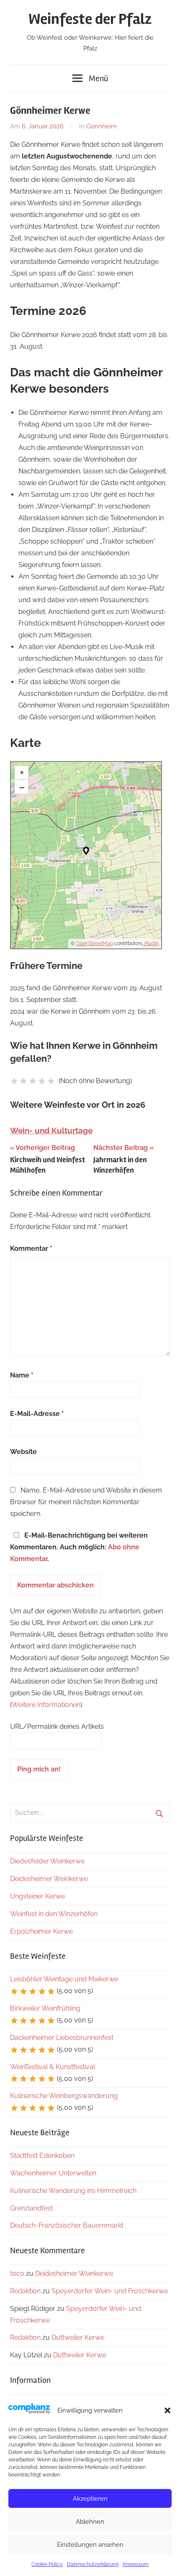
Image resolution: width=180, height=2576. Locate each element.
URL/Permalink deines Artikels (57, 1726)
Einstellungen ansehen (90, 2545)
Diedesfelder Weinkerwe (47, 1861)
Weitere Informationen (46, 1705)
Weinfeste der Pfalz (90, 19)
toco (17, 2273)
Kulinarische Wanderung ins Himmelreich (73, 2191)
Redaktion (25, 2291)
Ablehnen (90, 2522)
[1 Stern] (14, 1081)
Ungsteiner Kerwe (37, 1896)
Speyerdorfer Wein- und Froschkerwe (110, 2291)
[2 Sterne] (23, 1081)
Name (22, 1375)
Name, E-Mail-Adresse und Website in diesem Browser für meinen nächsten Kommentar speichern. (86, 1502)
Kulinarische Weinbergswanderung (64, 2096)
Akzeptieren (90, 2499)
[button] (167, 2410)
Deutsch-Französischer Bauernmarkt (67, 2225)
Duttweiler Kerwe (78, 2337)
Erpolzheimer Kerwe (41, 1931)
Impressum (136, 2564)
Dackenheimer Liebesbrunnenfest (62, 2038)
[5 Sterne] (51, 1081)
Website (23, 1452)
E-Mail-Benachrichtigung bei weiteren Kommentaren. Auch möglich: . (79, 1547)
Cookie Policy (47, 2564)
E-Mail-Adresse (37, 1414)
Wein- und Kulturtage (51, 1130)
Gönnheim (102, 126)
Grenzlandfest (31, 2208)
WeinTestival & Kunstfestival (53, 2067)
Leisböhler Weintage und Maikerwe (64, 1979)
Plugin (151, 943)
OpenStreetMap (95, 943)
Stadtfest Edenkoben (42, 2156)
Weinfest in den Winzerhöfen (54, 1914)
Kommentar (31, 1248)
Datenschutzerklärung (93, 2564)
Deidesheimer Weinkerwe (49, 1879)
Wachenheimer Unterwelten (53, 2173)
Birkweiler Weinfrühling (45, 2008)
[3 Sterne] (33, 1081)
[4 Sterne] (42, 1081)
